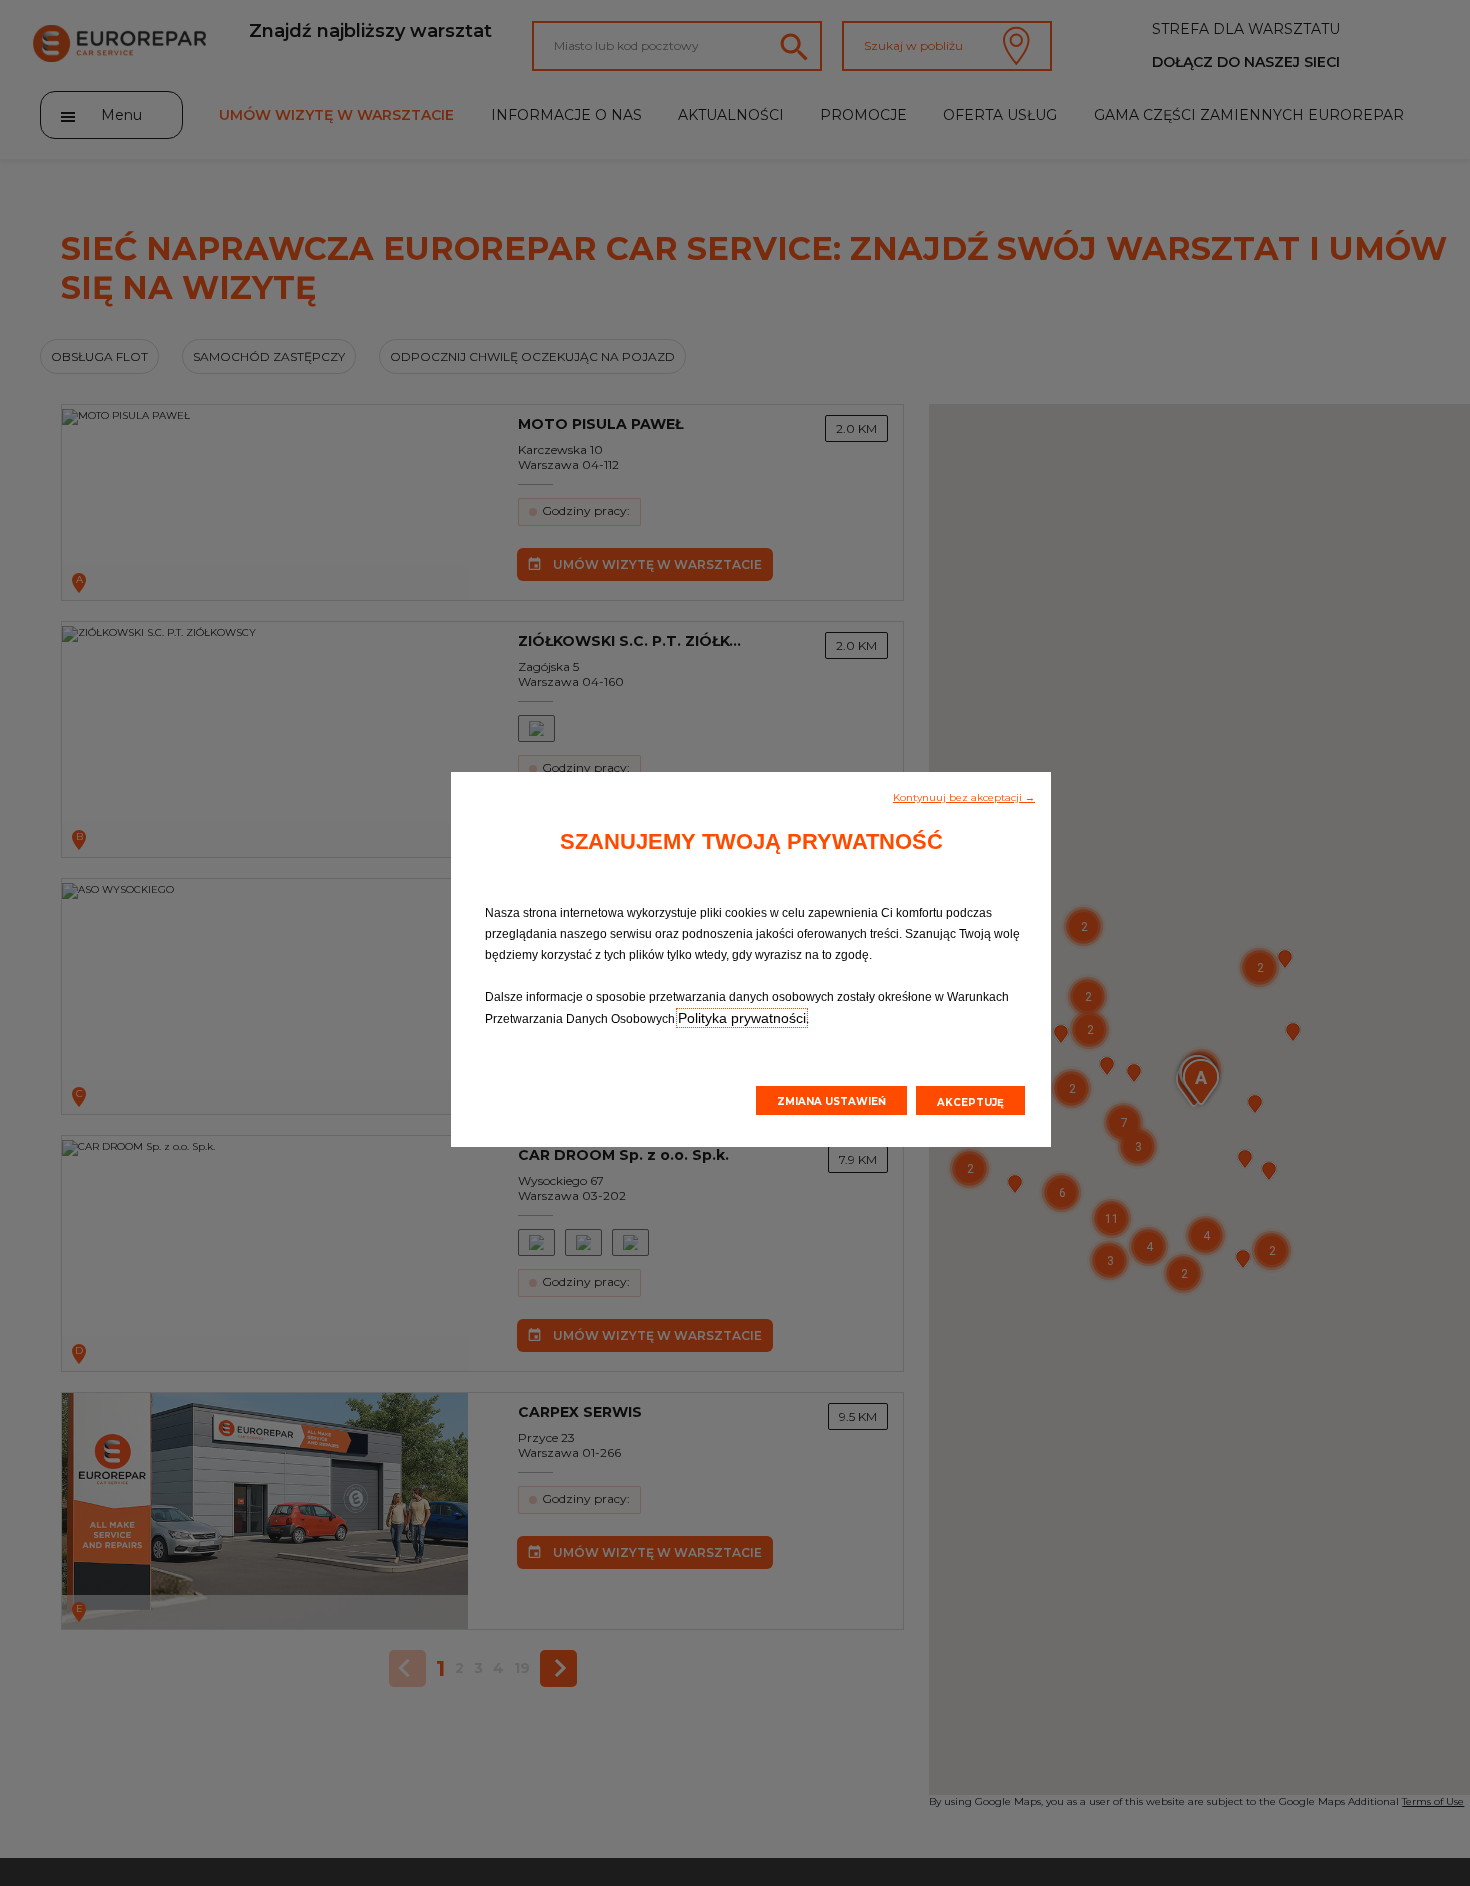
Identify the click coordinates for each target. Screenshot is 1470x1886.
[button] (964, 796)
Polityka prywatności (742, 1018)
